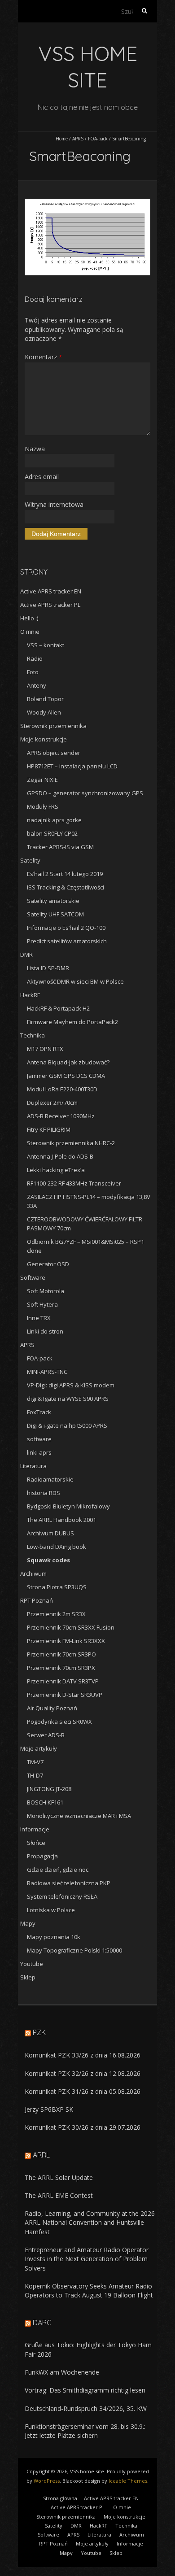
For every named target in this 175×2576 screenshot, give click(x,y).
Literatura (33, 1466)
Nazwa (35, 449)
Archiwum (33, 1573)
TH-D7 (35, 1775)
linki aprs (39, 1452)
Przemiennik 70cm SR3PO (61, 1654)
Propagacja (42, 1856)
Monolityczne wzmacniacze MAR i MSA (79, 1816)
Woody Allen (44, 712)
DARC (42, 2323)
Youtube (32, 1964)
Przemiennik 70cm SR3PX (61, 1668)
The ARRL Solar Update (59, 2177)
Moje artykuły (39, 1748)
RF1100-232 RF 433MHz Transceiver (74, 1183)
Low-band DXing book (57, 1547)
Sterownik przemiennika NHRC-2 (71, 1143)
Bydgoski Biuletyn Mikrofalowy (68, 1506)
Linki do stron (45, 1331)
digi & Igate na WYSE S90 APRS (68, 1399)
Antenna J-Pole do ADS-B (60, 1156)
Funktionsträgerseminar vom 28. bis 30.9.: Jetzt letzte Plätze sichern (85, 2431)
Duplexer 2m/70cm (52, 1103)
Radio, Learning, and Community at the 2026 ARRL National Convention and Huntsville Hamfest (90, 2223)
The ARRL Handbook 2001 (61, 1520)
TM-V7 (35, 1762)
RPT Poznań (37, 1600)
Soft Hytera (42, 1304)
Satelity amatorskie (53, 901)
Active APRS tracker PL (50, 605)
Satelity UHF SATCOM (55, 914)
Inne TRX (39, 1318)
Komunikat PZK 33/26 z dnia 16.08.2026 (83, 2055)
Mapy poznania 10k (54, 1937)
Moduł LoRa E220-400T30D (62, 1089)
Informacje (35, 1829)
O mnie (30, 632)
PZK (39, 2032)
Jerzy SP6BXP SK (49, 2109)
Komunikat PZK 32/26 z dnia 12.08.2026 (83, 2073)
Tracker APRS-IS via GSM (60, 847)
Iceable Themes (128, 2481)
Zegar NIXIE (42, 780)
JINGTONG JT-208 (49, 1789)
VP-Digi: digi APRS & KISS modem (71, 1385)
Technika (33, 1035)
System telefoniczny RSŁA (62, 1896)
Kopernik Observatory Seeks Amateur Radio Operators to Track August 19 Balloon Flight (89, 2291)
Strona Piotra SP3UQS (57, 1587)
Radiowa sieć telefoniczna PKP (69, 1883)
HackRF (30, 995)
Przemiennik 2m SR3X (56, 1614)
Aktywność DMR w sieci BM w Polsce (75, 981)
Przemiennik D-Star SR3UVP (65, 1695)
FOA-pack (98, 139)
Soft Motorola (46, 1291)
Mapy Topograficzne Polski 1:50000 (74, 1950)
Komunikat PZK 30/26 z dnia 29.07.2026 (83, 2127)
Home (62, 139)
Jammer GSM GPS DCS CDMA (66, 1076)
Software (33, 1277)
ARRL (41, 2155)
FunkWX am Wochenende (62, 2372)
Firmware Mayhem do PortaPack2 (72, 1022)
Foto (33, 672)
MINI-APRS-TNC (47, 1372)
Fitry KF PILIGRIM (49, 1129)
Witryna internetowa (54, 504)
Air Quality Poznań (52, 1708)
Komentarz (43, 357)
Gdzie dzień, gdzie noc (58, 1870)
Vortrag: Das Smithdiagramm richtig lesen (85, 2390)
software (39, 1439)
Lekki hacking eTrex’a (56, 1170)
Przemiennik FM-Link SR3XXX (66, 1641)
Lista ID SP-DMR (48, 968)
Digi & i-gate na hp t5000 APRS (67, 1425)
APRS (78, 139)
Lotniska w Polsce (51, 1910)
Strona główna (60, 2498)
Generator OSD (48, 1264)
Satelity (30, 860)
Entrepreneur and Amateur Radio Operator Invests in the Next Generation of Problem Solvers (87, 2259)
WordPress (47, 2481)
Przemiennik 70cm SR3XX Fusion (71, 1627)
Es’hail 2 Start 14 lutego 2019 (65, 874)
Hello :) (29, 618)
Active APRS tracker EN (51, 591)
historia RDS (44, 1493)
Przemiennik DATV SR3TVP (63, 1681)
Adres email (42, 477)
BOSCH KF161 (45, 1802)
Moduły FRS (43, 806)
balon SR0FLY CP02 (52, 833)
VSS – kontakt (46, 645)
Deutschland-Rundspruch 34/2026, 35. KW (86, 2408)
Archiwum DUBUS (50, 1533)
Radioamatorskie (50, 1479)
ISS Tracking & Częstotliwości (66, 887)
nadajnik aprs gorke (54, 820)
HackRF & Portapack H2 (58, 1008)
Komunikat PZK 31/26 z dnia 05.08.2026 (83, 2091)
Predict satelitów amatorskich (67, 941)
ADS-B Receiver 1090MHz (61, 1116)
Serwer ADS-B (46, 1735)
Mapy (28, 1923)
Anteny (37, 685)
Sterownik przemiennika (53, 726)
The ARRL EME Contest (59, 2195)
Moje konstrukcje (44, 739)
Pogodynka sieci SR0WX (59, 1722)
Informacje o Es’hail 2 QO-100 (66, 928)
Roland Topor (45, 699)
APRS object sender (54, 753)
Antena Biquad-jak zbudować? (68, 1062)
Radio (35, 658)
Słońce (36, 1843)
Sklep (28, 1977)
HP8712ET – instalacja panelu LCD (72, 766)
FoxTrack (39, 1412)
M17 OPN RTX (45, 1049)
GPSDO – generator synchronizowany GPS (85, 793)
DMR (26, 955)
